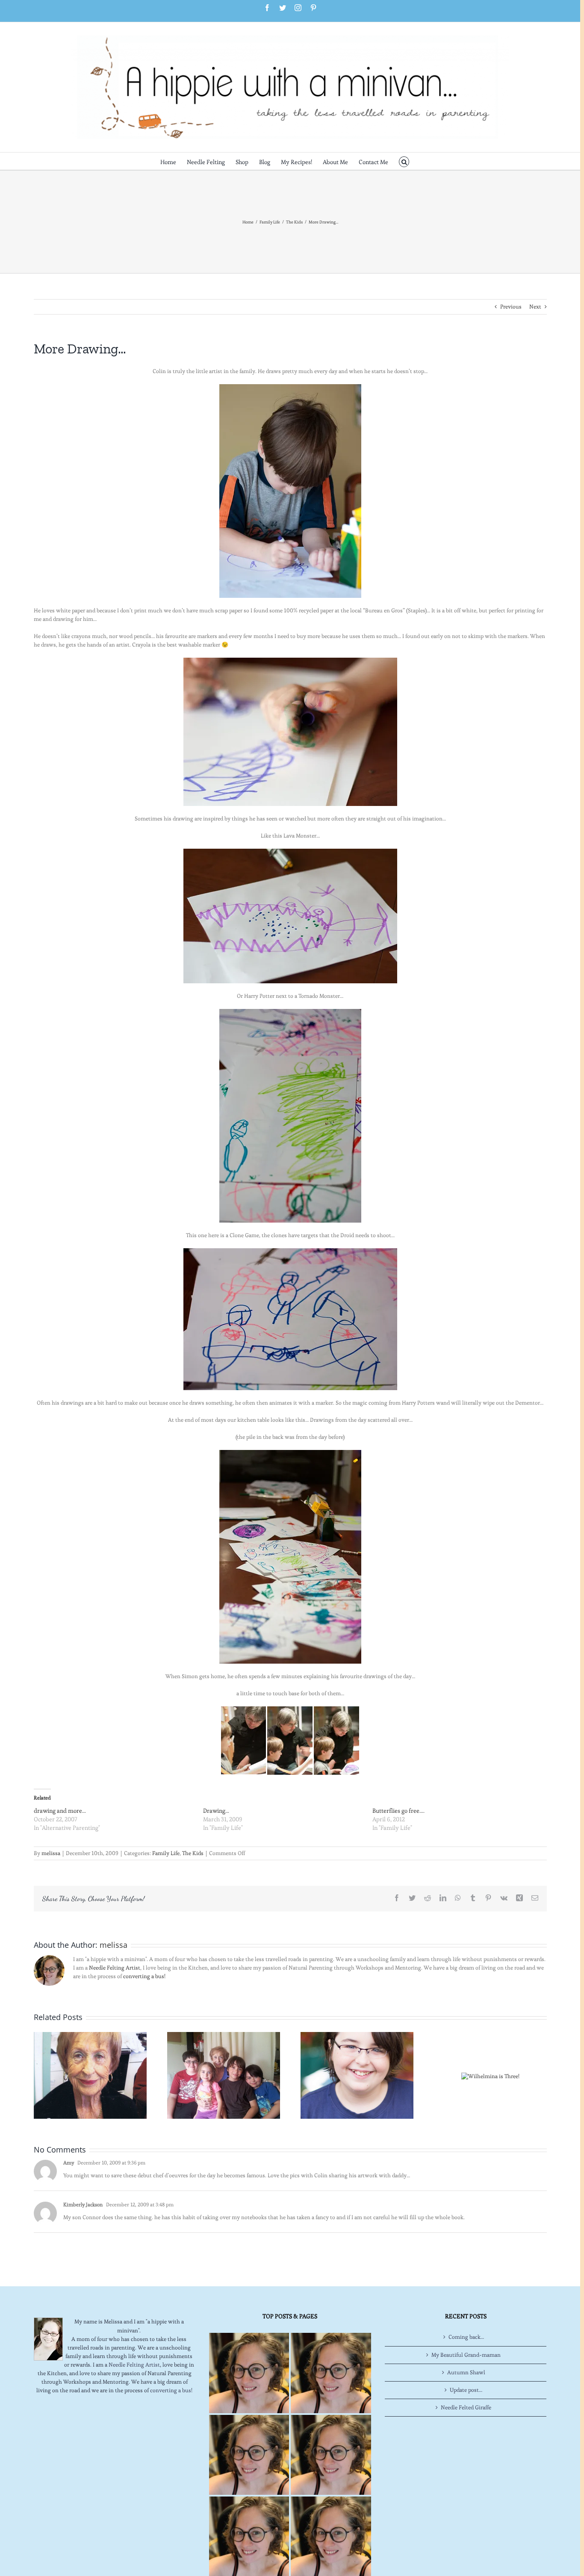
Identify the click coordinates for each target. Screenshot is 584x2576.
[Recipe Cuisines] (249, 2455)
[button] (404, 161)
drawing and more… (60, 1811)
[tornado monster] (290, 1013)
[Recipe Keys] (249, 2373)
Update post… (466, 2390)
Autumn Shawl (466, 2372)
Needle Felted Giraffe (466, 2407)
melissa (51, 1853)
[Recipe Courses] (331, 2455)
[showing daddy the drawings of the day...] (243, 1710)
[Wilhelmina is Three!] (490, 2075)
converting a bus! (144, 1976)
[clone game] (290, 1252)
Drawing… (216, 1811)
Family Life (166, 1853)
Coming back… (466, 2337)
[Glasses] (357, 2074)
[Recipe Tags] (331, 2373)
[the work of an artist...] (290, 1454)
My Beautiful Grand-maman (466, 2355)
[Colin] (290, 491)
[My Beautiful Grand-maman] (90, 2074)
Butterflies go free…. (398, 1811)
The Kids (193, 1853)
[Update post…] (224, 2074)
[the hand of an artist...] (290, 732)
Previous (511, 307)
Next (535, 307)
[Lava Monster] (290, 853)
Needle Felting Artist (115, 1968)
